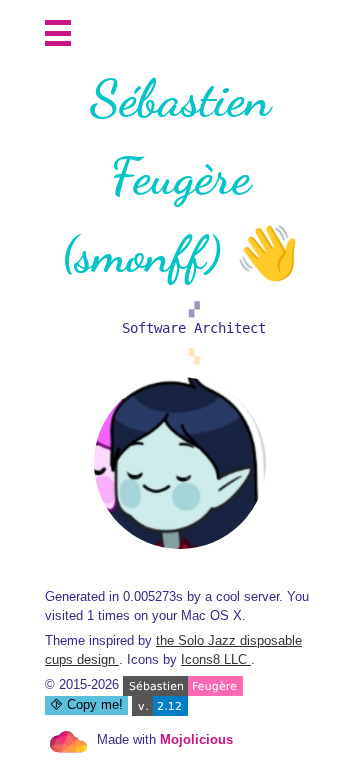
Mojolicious (196, 740)
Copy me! (93, 705)
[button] (58, 33)
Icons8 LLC (216, 660)
